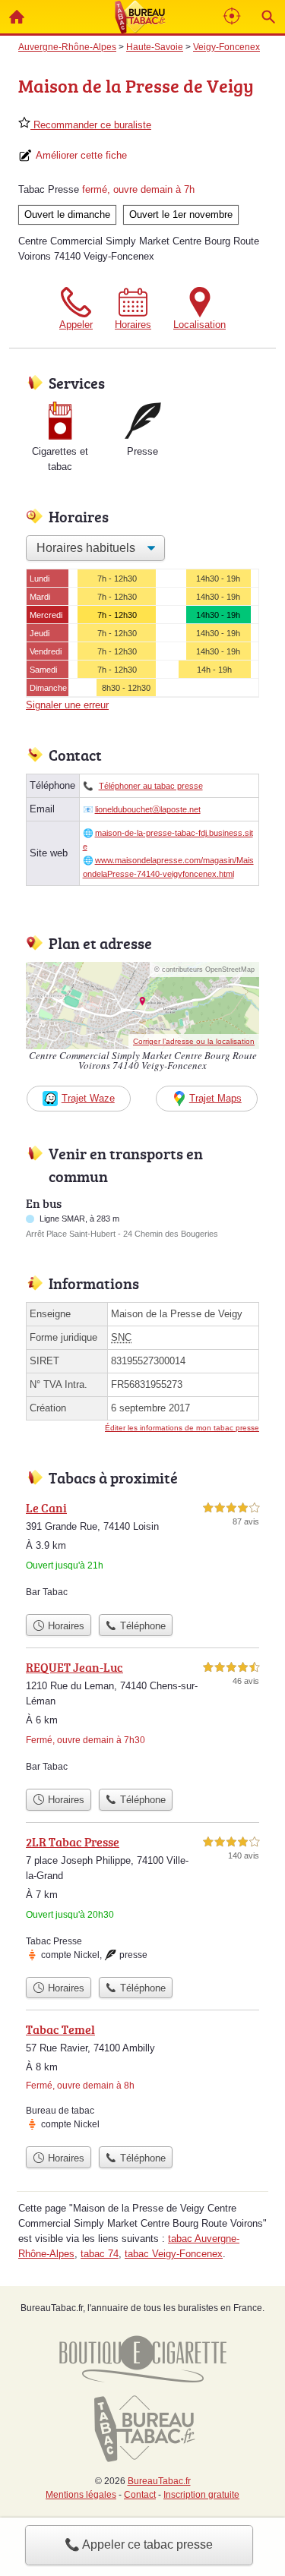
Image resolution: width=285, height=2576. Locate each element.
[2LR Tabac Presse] (142, 1901)
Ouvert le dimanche (67, 214)
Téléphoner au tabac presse (151, 786)
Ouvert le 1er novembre (181, 214)
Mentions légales (81, 2495)
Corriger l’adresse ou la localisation (194, 1041)
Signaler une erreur (67, 705)
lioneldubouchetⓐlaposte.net (148, 809)
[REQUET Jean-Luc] (142, 1720)
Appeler (76, 325)
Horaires (133, 325)
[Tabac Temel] (142, 2079)
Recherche (268, 17)
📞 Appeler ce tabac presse (139, 2544)
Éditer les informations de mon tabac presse (182, 1428)
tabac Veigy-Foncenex (174, 2254)
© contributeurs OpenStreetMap (204, 970)
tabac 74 (100, 2254)
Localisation (199, 325)
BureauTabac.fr (159, 2481)
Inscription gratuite (201, 2495)
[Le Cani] (142, 1553)
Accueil (17, 17)
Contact (140, 2495)
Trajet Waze (88, 1098)
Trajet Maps (215, 1098)
